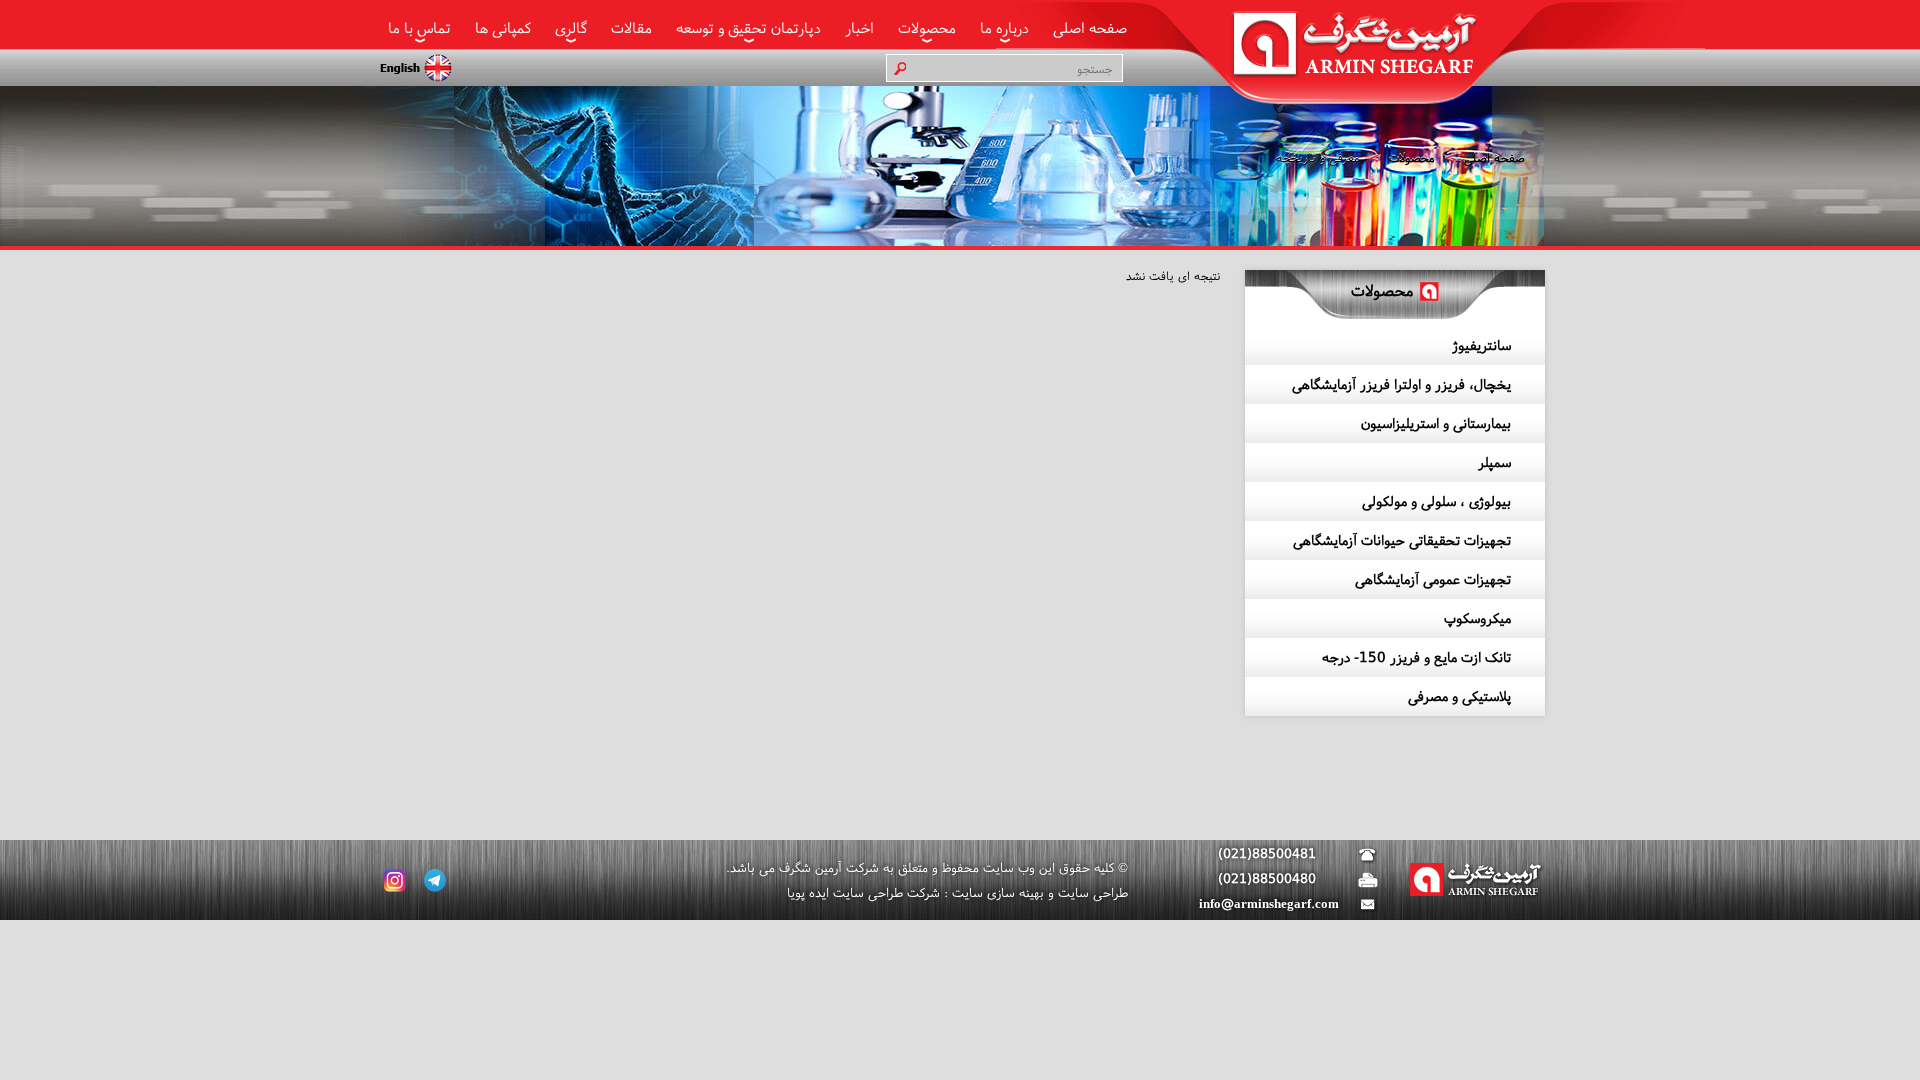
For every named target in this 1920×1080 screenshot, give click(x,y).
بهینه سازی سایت (996, 892)
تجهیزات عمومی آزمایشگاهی (1433, 579)
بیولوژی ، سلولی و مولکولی (1436, 501)
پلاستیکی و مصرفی (1459, 696)
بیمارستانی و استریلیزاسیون (1436, 423)
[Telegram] (435, 880)
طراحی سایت (1091, 892)
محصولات (927, 27)
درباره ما (1004, 27)
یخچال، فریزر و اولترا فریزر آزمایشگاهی (1401, 384)
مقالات (631, 27)
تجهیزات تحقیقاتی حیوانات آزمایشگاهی (1402, 540)
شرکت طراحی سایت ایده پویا (863, 892)
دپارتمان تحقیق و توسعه (748, 27)
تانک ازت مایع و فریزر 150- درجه (1416, 657)
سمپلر (1494, 462)
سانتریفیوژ (1481, 345)
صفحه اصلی (1090, 27)
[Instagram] (395, 880)
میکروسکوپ (1477, 618)
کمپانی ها (503, 27)
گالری (571, 27)
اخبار (859, 27)
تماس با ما (419, 27)
